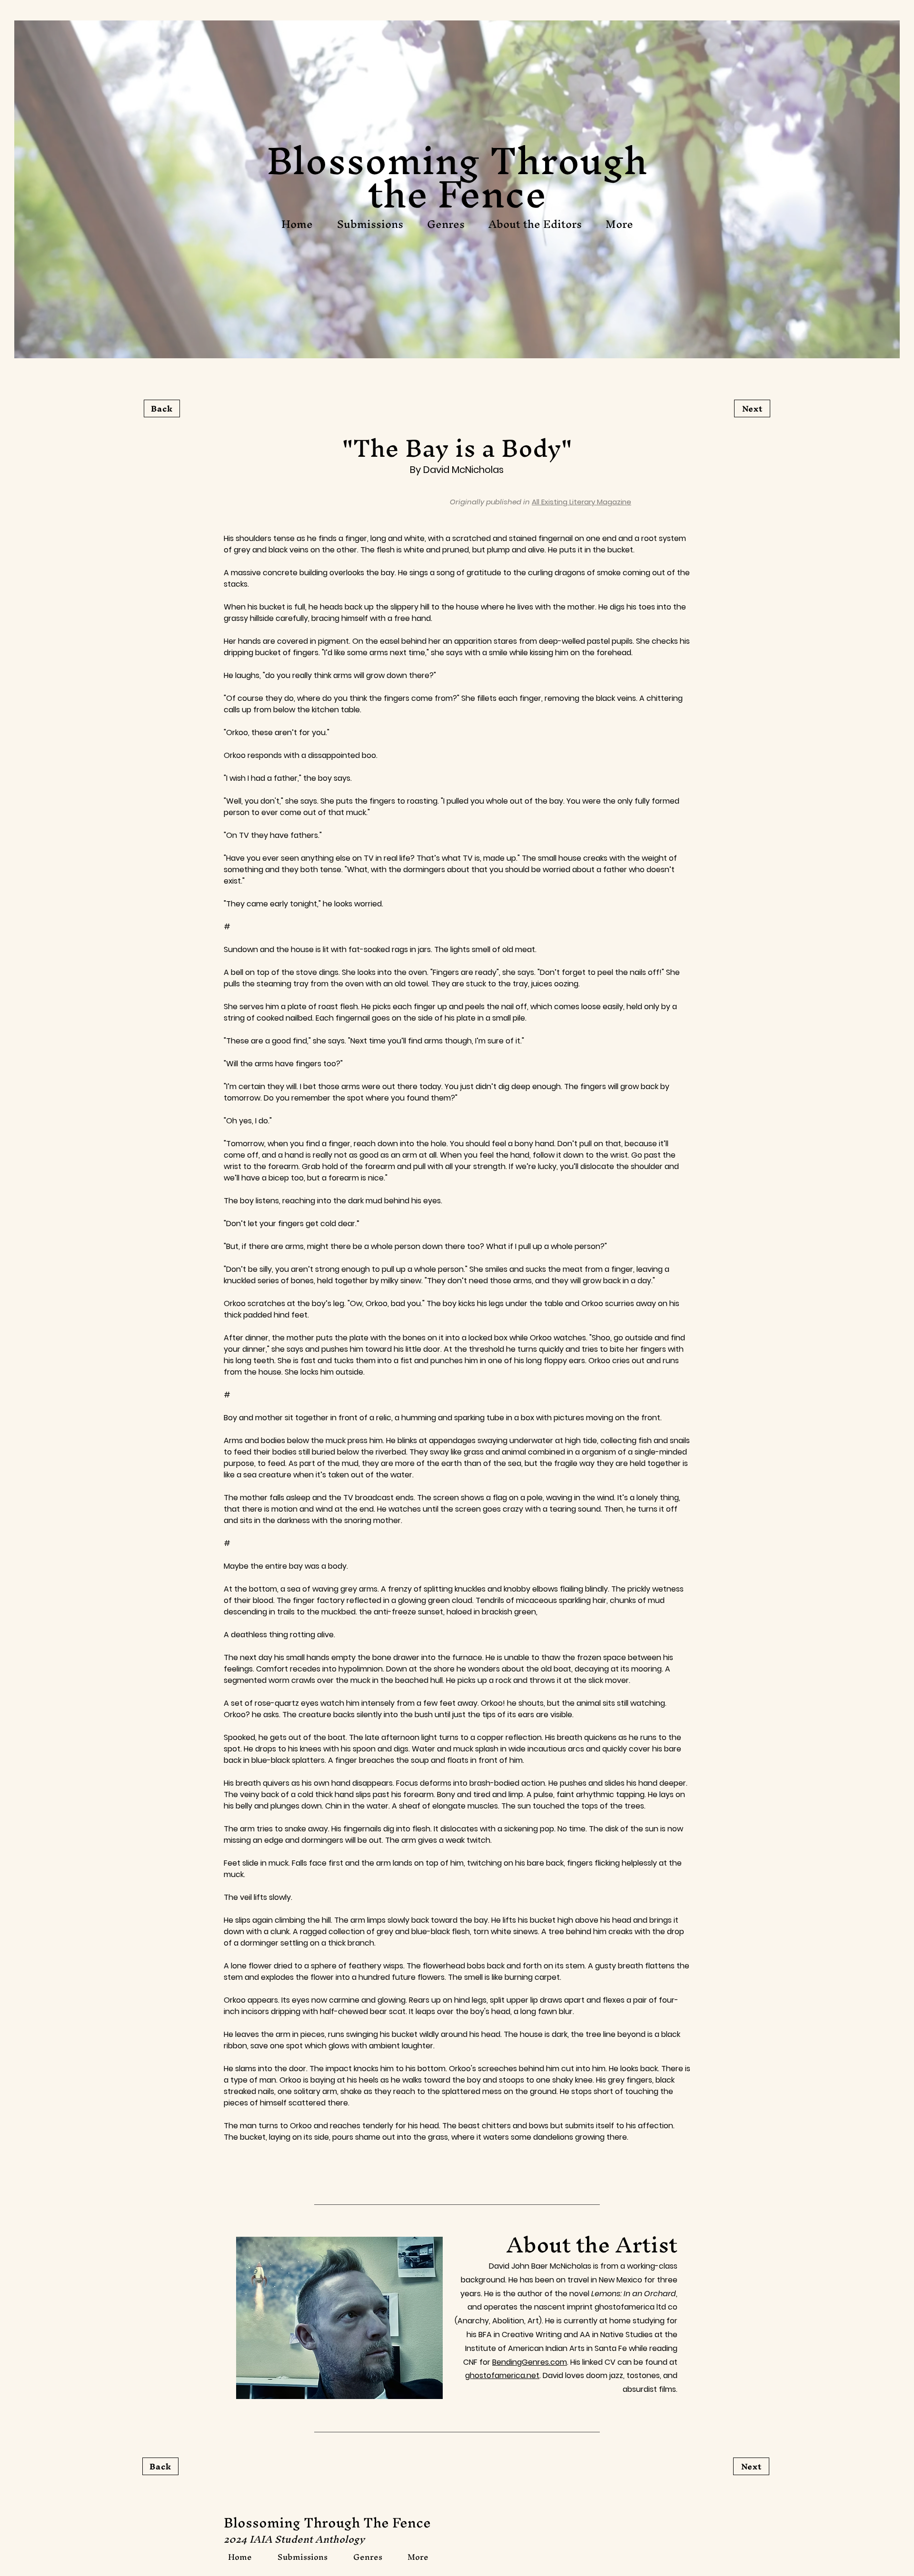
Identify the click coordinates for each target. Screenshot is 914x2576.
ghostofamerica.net (502, 2375)
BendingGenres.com (530, 2362)
